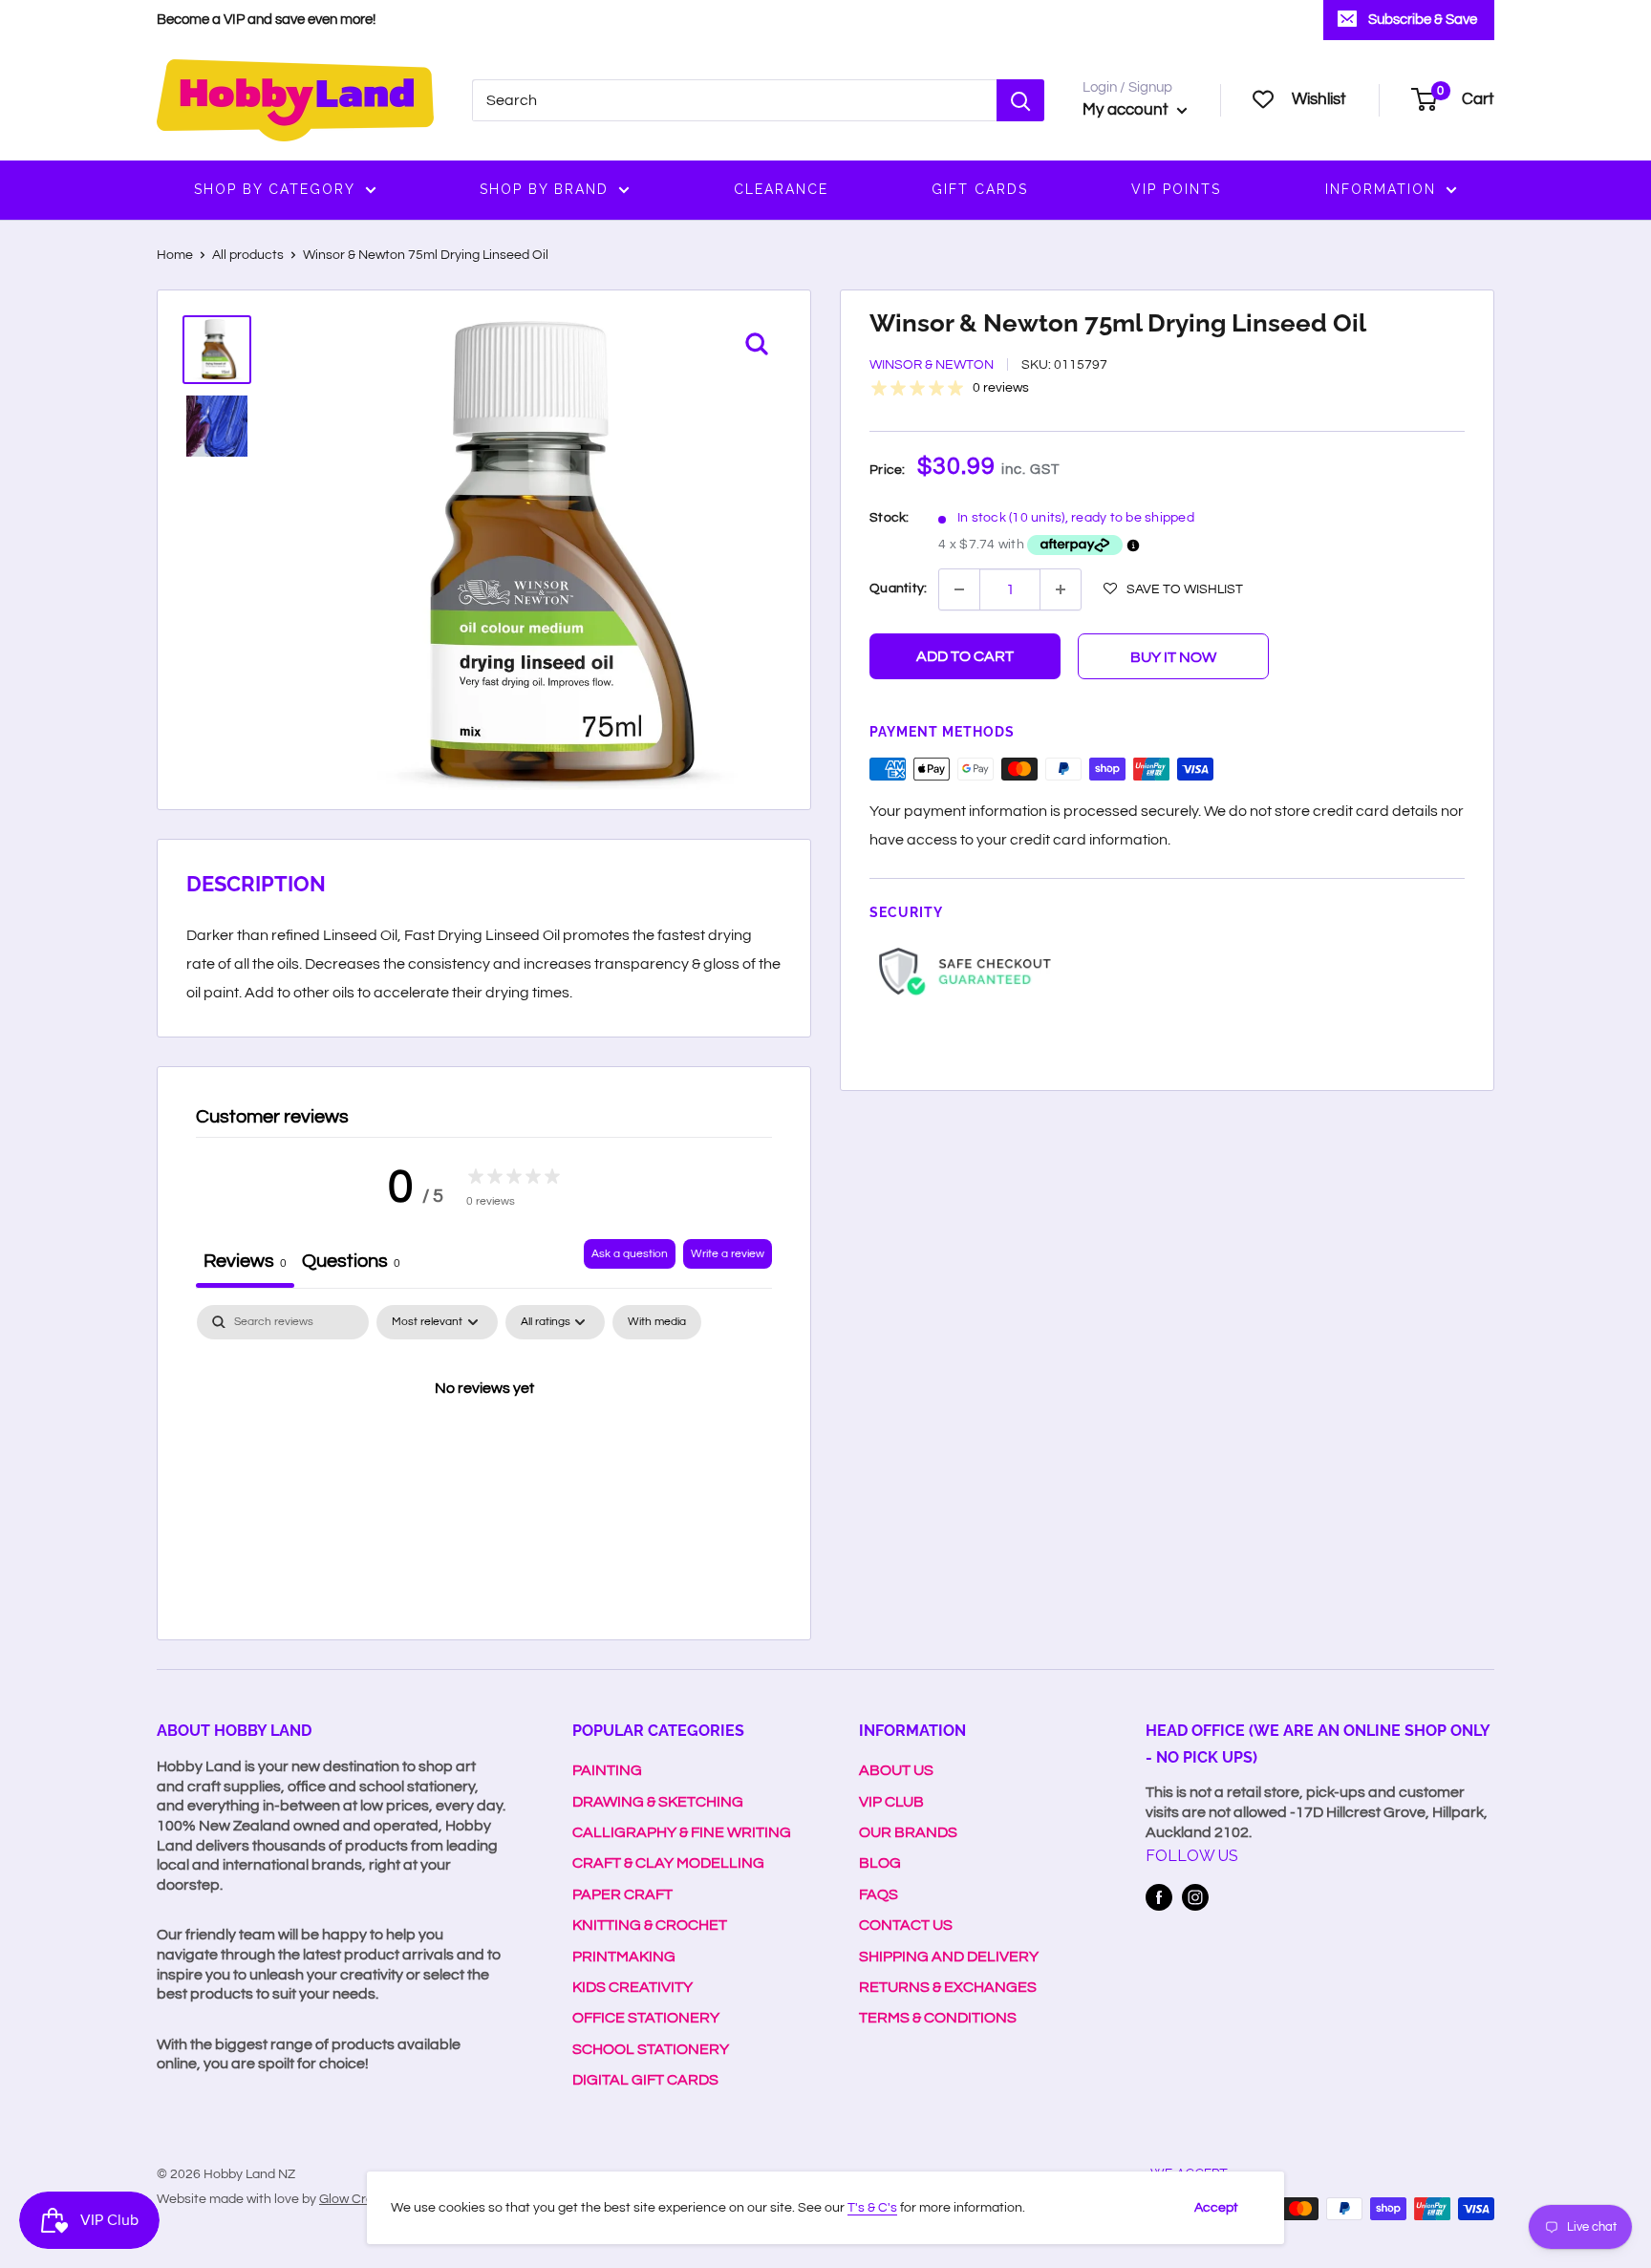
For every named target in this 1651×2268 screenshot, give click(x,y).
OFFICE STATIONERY (646, 2018)
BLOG (880, 1863)
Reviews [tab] (245, 1261)
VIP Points (1176, 189)
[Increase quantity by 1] (1061, 589)
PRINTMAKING (624, 1957)
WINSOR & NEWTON (932, 365)
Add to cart (965, 656)
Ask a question (630, 1254)
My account (1127, 110)
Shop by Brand (544, 189)
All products (248, 255)
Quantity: (898, 588)
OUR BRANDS (908, 1832)
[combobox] (734, 100)
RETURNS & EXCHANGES (948, 1987)
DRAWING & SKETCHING (658, 1802)
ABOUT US (896, 1770)
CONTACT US (906, 1925)
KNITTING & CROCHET (650, 1925)
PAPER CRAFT (622, 1894)
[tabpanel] (484, 1453)
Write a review (728, 1254)
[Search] (1020, 100)
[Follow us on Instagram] (1195, 1897)
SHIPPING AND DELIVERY (949, 1957)
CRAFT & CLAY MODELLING (668, 1863)
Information (1381, 189)
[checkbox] (657, 1322)
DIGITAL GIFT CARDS (645, 2080)
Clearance (781, 189)
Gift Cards (980, 189)
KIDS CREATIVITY (633, 1987)
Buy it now (1173, 657)
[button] (1173, 588)
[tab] (351, 1263)
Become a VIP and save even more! (266, 20)
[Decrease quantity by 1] (959, 589)
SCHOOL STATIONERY (651, 2049)
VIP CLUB (891, 1802)
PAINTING (607, 1770)
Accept (1216, 2208)
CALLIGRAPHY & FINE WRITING (682, 1832)
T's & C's (872, 2208)
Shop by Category (275, 189)
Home (175, 255)
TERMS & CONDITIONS (938, 2018)
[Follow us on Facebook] (1159, 1897)
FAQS (879, 1894)
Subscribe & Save (1423, 20)
